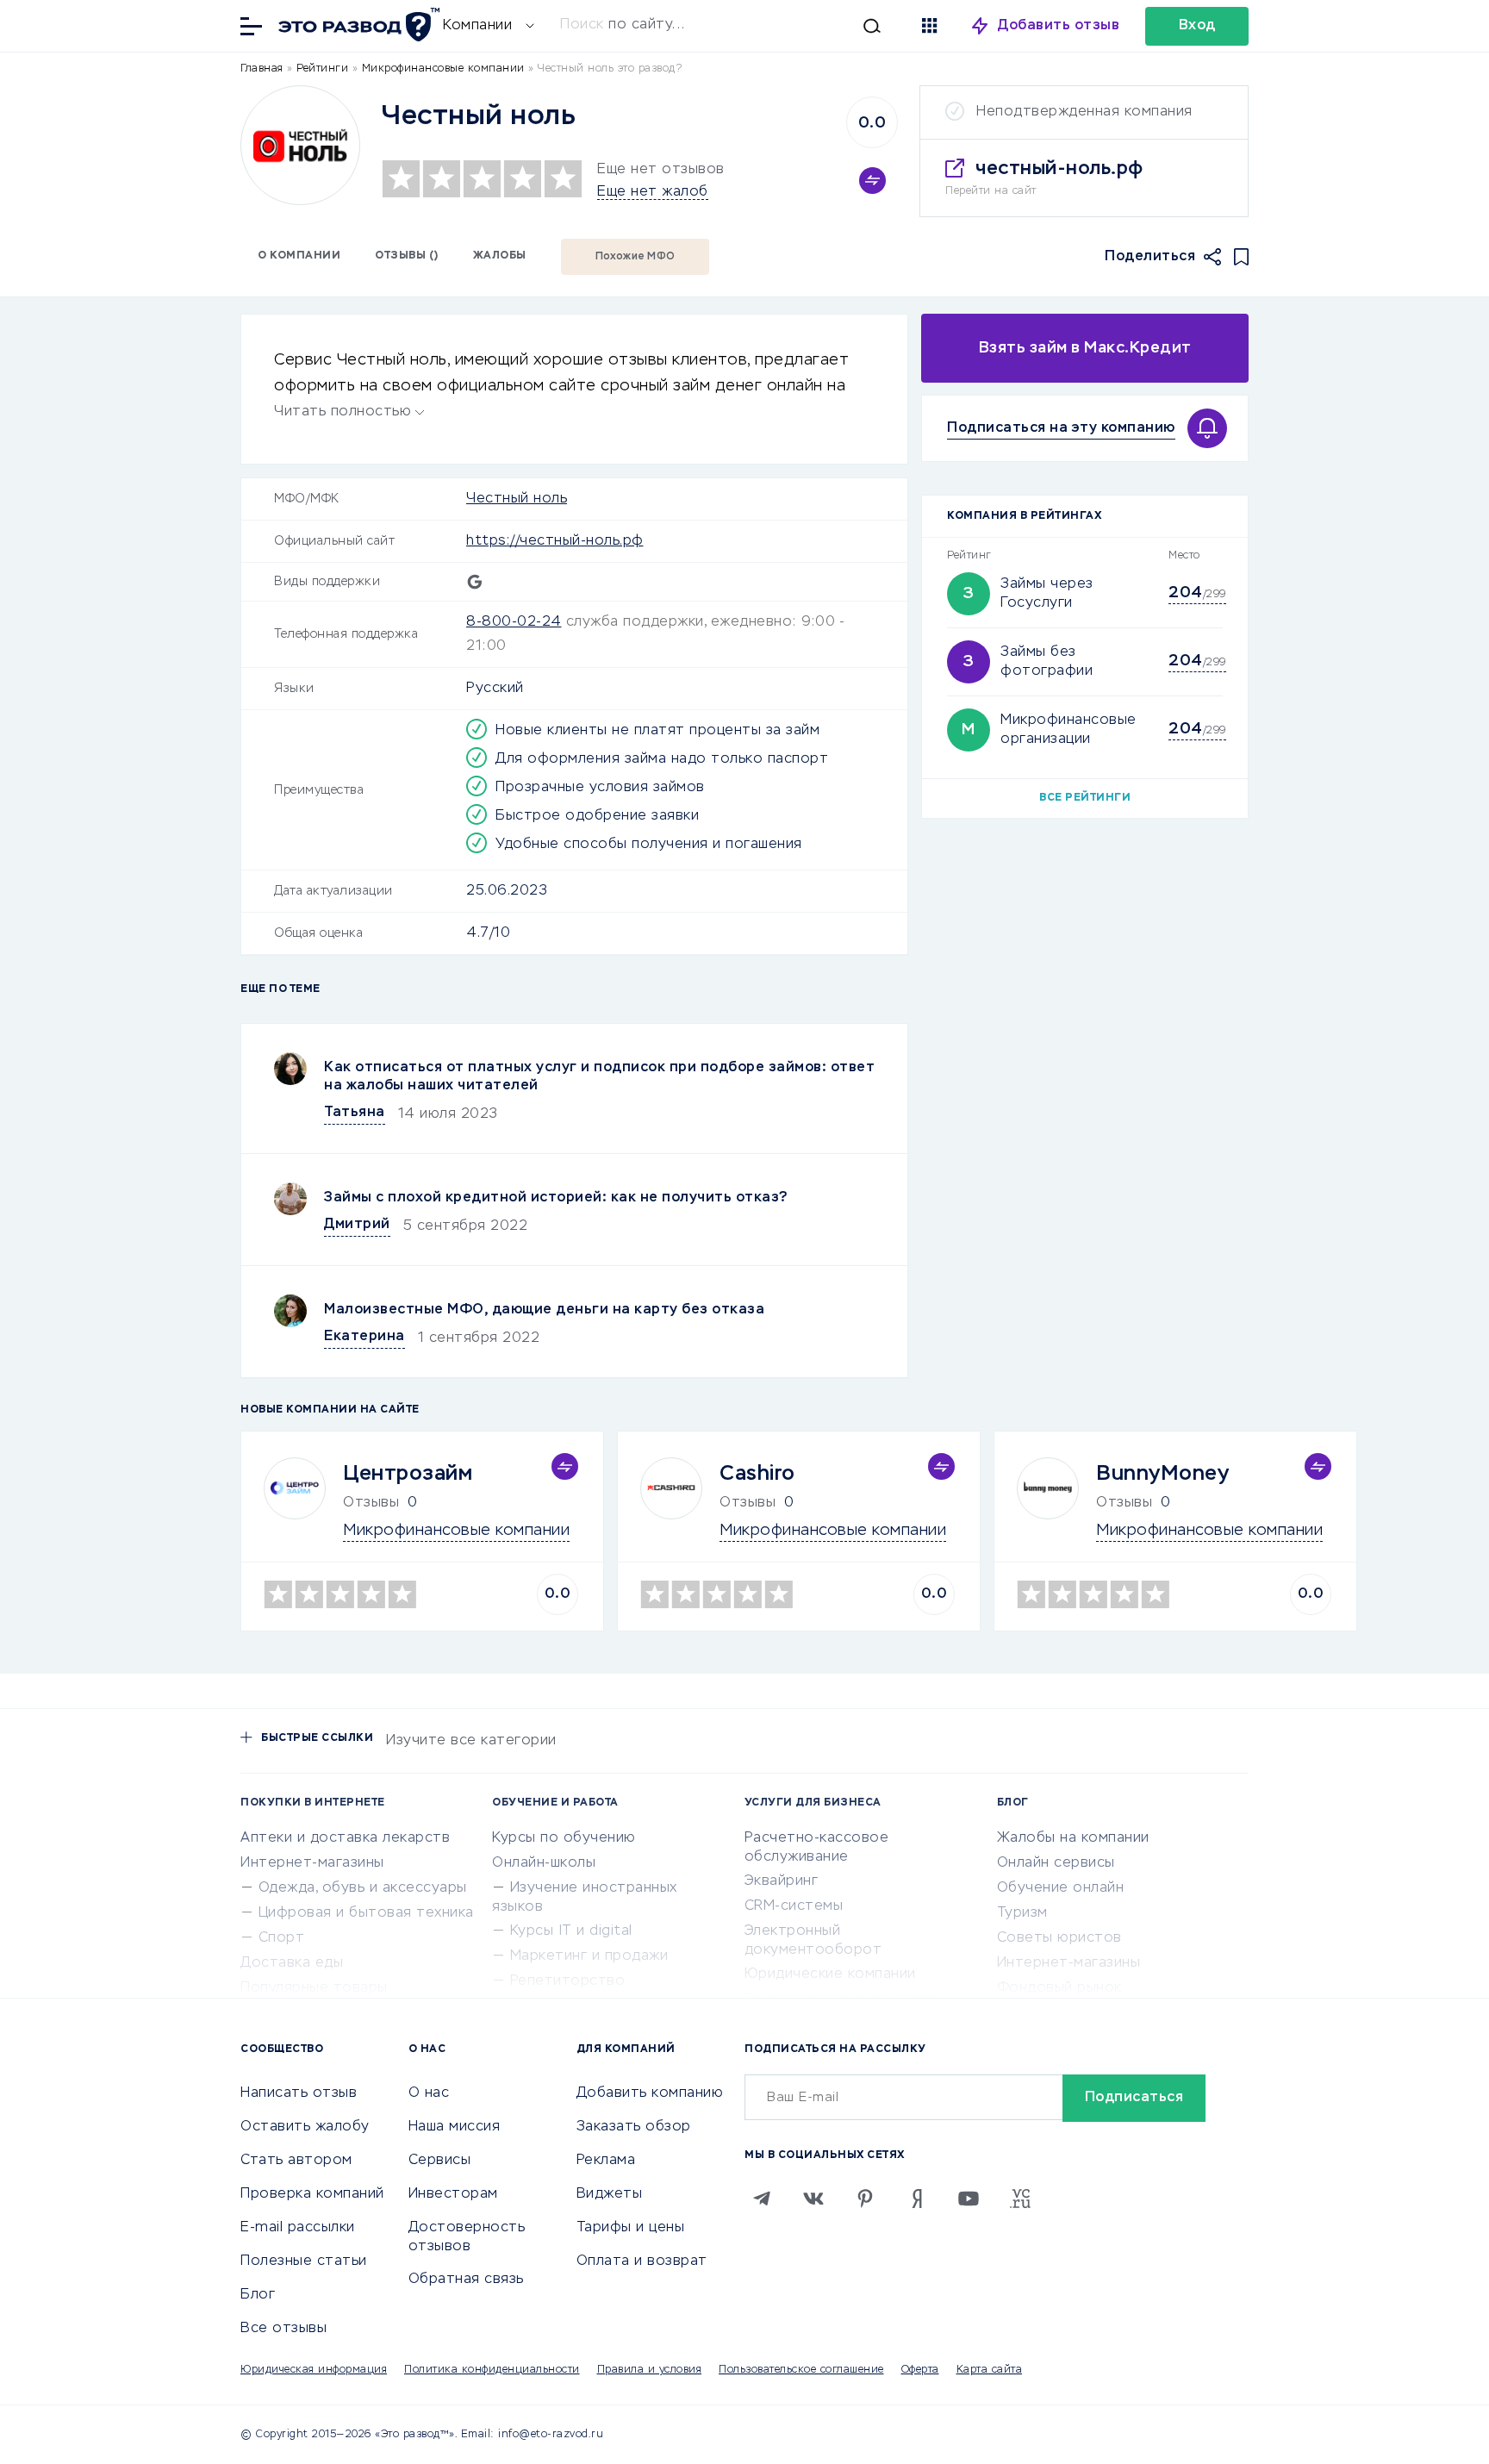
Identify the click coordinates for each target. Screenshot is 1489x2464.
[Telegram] (762, 2199)
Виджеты (610, 2194)
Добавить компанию (650, 2093)
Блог (258, 2295)
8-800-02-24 (514, 622)
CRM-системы (794, 1906)
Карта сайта (990, 2370)
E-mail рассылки (298, 2228)
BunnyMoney (1162, 1474)
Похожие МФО (635, 257)
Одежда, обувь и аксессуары (363, 1888)
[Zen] (917, 2199)
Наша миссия (455, 2127)
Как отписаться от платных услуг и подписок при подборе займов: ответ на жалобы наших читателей (599, 1077)
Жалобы (500, 256)
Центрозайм (408, 1474)
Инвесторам (453, 2194)
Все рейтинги (1085, 798)
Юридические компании (830, 1974)
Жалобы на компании (1073, 1838)
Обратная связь (466, 2280)
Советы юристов (1059, 1938)
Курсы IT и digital (571, 1931)
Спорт (282, 1938)
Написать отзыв (299, 2093)
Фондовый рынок (1059, 1988)
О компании (299, 256)
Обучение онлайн (1061, 1888)
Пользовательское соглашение (801, 2370)
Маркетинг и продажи (589, 1956)
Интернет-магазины (312, 1863)
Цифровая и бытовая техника (366, 1913)
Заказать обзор (634, 2127)
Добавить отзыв (1059, 26)
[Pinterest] (865, 2199)
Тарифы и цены (631, 2228)
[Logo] (300, 145)
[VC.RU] (1020, 2199)
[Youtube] (969, 2199)
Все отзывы (283, 2329)
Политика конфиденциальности (492, 2370)
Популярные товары (314, 1988)
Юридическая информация (314, 2370)
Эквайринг (782, 1881)
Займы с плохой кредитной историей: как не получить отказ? (556, 1198)
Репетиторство (568, 1981)
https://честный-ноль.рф (555, 541)
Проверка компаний (312, 2194)
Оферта (920, 2370)
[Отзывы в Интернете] (357, 25)
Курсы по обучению (564, 1838)
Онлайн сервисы (1056, 1863)
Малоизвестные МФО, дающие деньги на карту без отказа (544, 1310)
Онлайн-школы (544, 1863)
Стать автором (296, 2161)
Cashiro (757, 1474)
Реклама (606, 2161)
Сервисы (440, 2161)
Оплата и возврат (642, 2261)
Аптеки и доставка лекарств (345, 1838)
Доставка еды (292, 1963)
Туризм (1022, 1913)
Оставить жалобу (305, 2127)
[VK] (813, 2199)
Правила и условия (650, 2370)
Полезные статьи (304, 2261)
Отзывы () (407, 256)
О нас (429, 2093)
